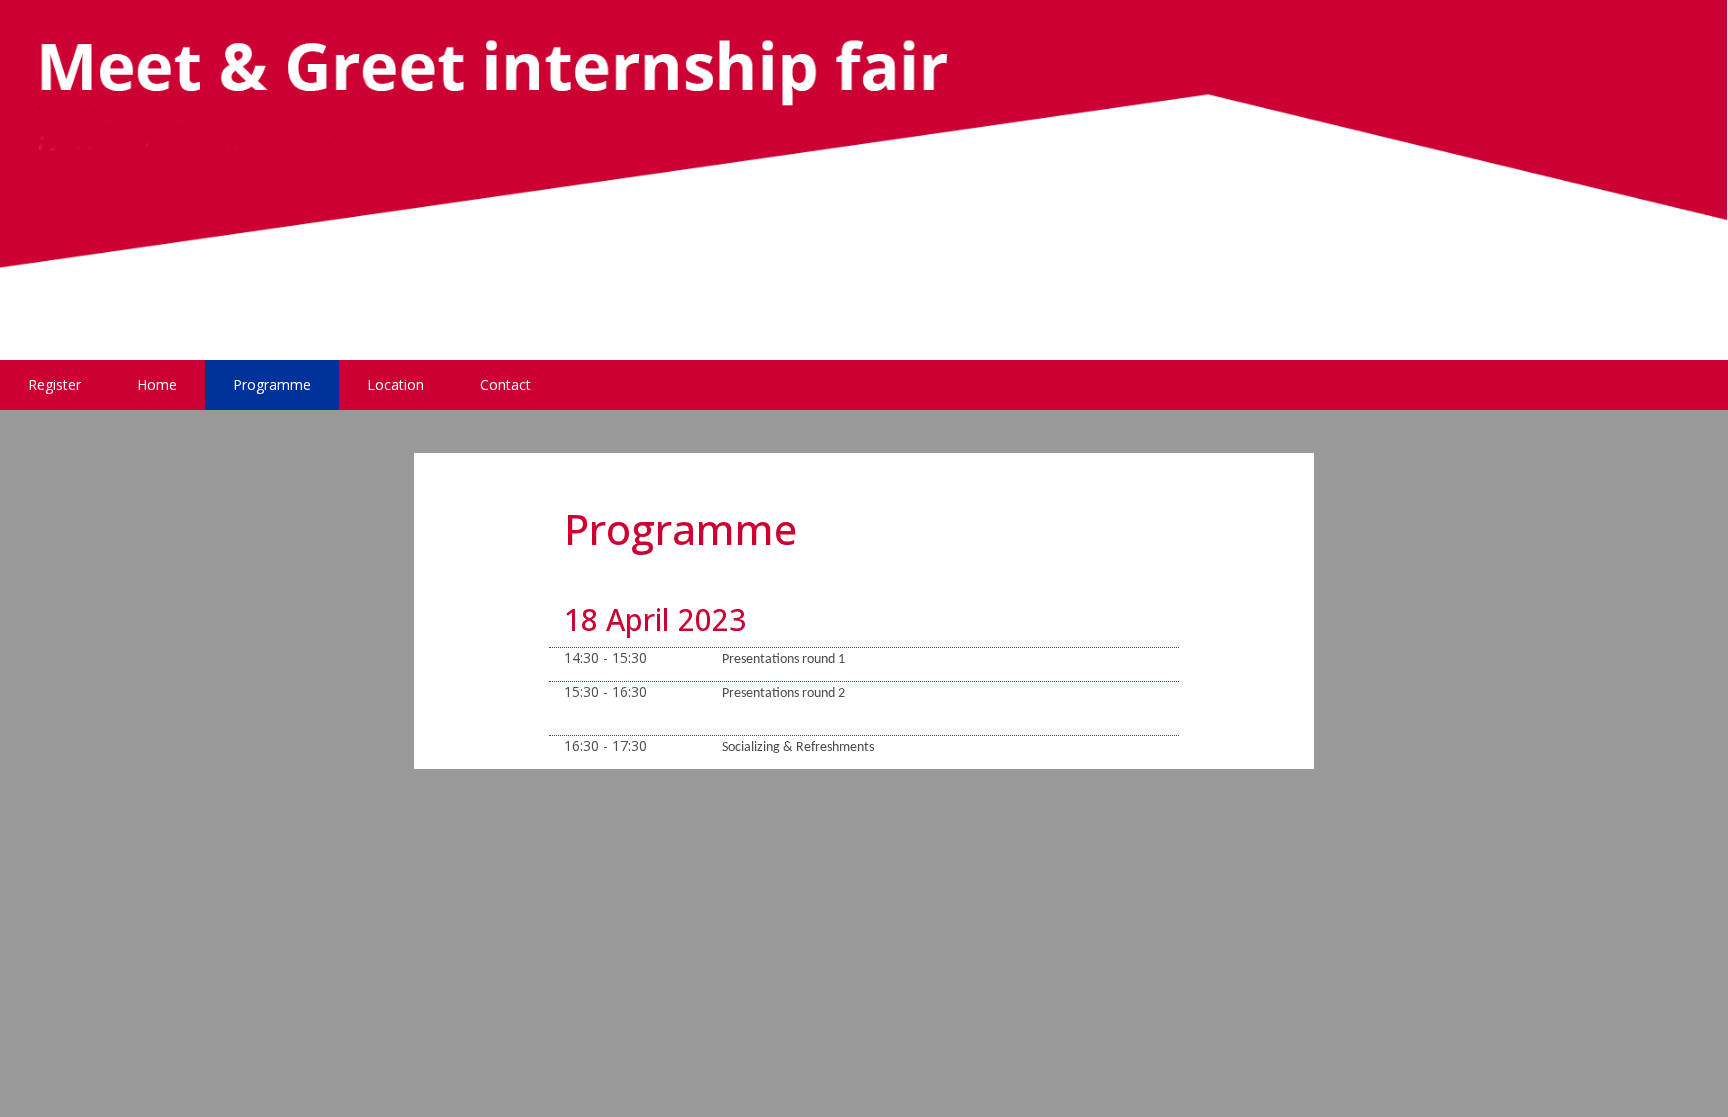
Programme (272, 384)
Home (157, 384)
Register (54, 384)
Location (395, 384)
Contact (505, 384)
